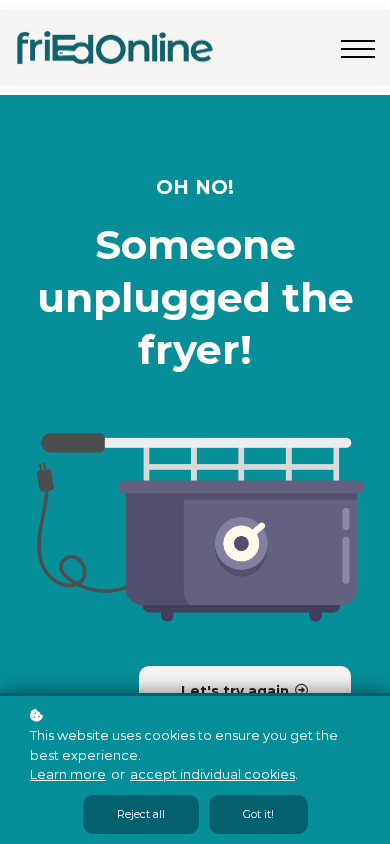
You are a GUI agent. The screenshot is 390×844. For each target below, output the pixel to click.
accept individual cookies (212, 774)
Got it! (258, 814)
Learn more (68, 774)
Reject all (141, 814)
